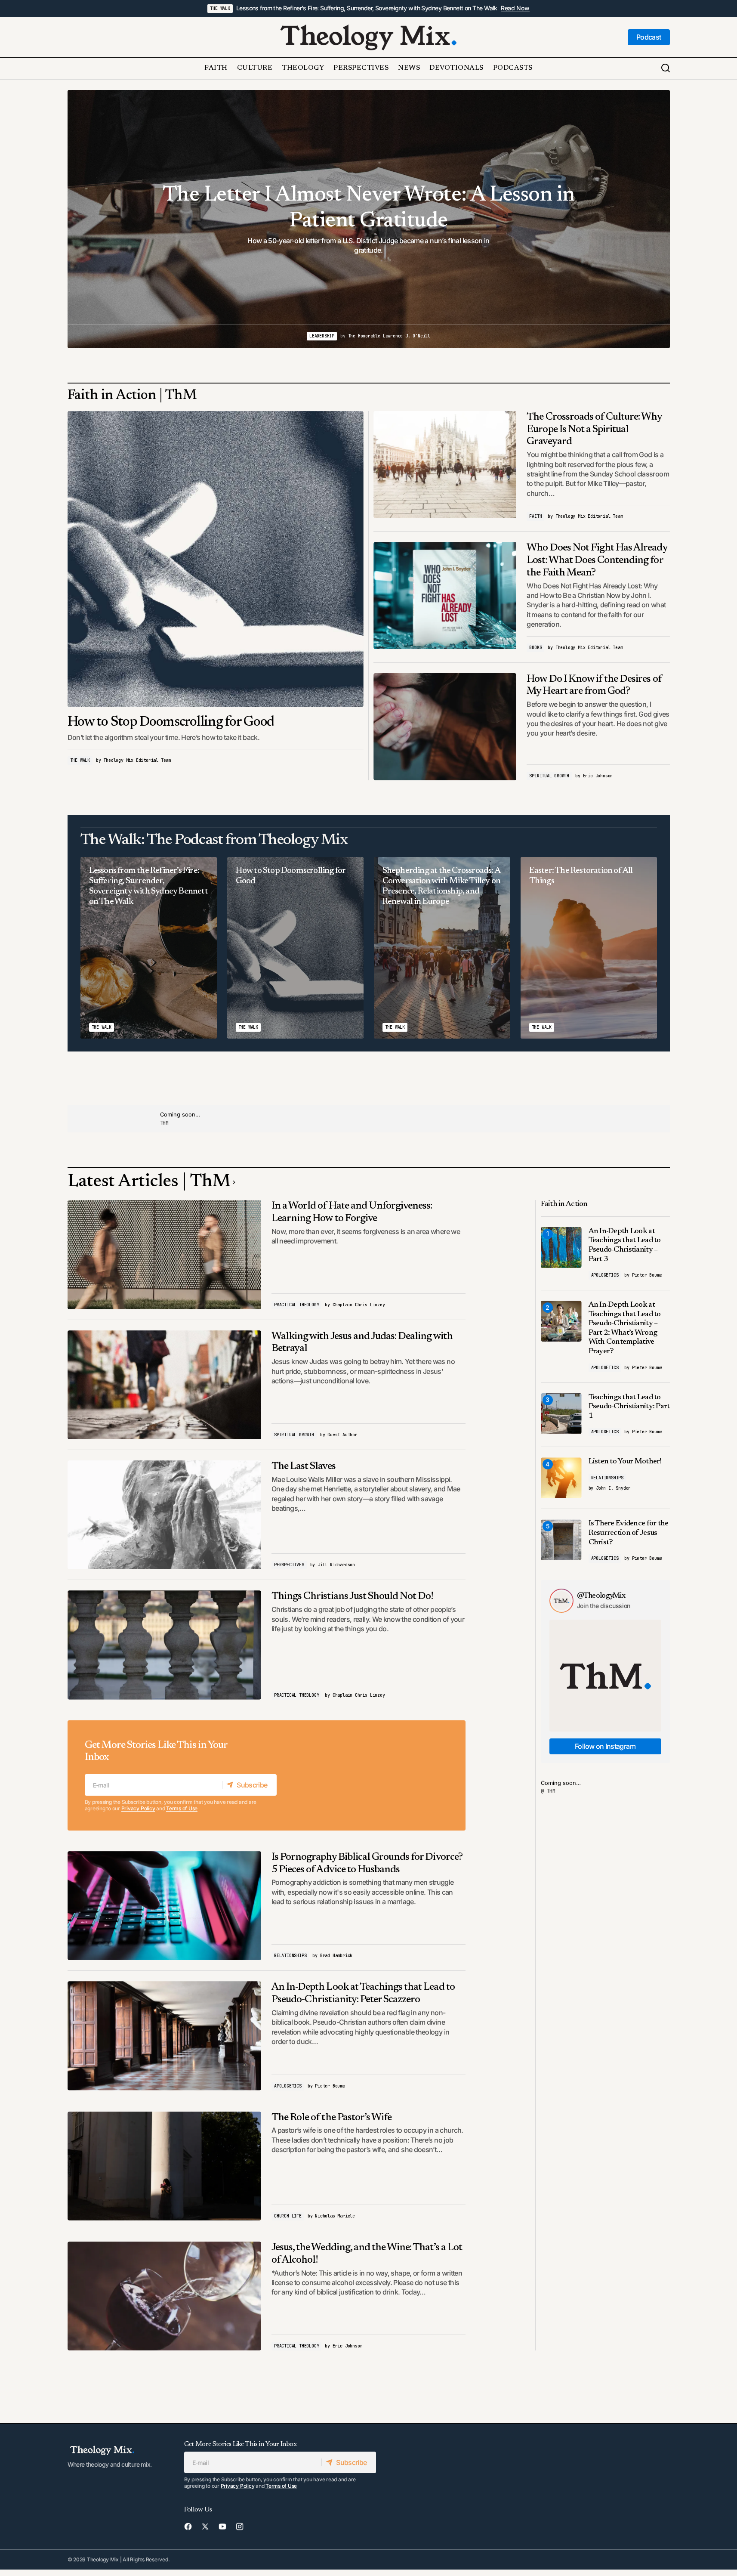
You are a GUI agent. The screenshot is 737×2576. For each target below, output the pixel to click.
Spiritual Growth (549, 776)
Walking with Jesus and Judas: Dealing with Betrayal (362, 1343)
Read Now (515, 8)
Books (535, 648)
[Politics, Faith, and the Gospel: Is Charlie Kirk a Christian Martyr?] (369, 219)
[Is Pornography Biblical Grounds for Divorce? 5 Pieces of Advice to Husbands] (165, 1906)
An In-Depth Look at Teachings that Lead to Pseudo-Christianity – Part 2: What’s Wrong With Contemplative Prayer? (625, 1328)
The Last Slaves (304, 1466)
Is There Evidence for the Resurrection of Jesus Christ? (629, 1533)
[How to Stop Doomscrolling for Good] (216, 559)
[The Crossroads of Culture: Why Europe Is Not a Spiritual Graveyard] (445, 465)
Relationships (290, 1956)
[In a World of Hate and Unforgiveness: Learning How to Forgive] (165, 1254)
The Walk (220, 8)
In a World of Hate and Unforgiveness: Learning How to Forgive (352, 1212)
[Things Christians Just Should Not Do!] (165, 1645)
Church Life (288, 2216)
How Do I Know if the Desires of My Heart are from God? (594, 685)
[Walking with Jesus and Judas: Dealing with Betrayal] (165, 1385)
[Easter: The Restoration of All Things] (589, 948)
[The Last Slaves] (165, 1515)
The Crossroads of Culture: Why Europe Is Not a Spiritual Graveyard (594, 430)
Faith (535, 516)
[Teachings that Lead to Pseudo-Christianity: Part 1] (561, 1414)
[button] (666, 68)
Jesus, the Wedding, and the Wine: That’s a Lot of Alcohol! (367, 2254)
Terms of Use (182, 1808)
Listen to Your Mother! (625, 1462)
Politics (345, 336)
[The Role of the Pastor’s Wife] (165, 2166)
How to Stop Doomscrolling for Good (171, 722)
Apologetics (288, 2086)
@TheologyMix (601, 1596)
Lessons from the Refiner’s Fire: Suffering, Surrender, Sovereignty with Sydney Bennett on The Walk (367, 8)
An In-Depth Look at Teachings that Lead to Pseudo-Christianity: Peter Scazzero (363, 1993)
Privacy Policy (138, 1808)
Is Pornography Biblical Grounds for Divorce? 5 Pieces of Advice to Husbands (367, 1863)
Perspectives (289, 1565)
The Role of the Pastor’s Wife (331, 2118)
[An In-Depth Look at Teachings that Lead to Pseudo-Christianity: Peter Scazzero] (165, 2036)
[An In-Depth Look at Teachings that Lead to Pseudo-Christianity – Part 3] (561, 1248)
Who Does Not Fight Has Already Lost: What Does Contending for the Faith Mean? (597, 560)
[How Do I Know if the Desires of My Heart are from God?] (445, 727)
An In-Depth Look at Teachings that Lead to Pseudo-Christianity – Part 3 (625, 1245)
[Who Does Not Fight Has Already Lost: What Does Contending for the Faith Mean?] (445, 595)
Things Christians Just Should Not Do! (352, 1596)
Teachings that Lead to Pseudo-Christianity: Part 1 (629, 1407)
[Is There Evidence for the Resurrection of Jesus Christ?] (561, 1540)
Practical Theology (296, 1305)
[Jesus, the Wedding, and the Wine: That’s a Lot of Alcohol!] (165, 2296)
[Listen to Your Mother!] (561, 1478)
